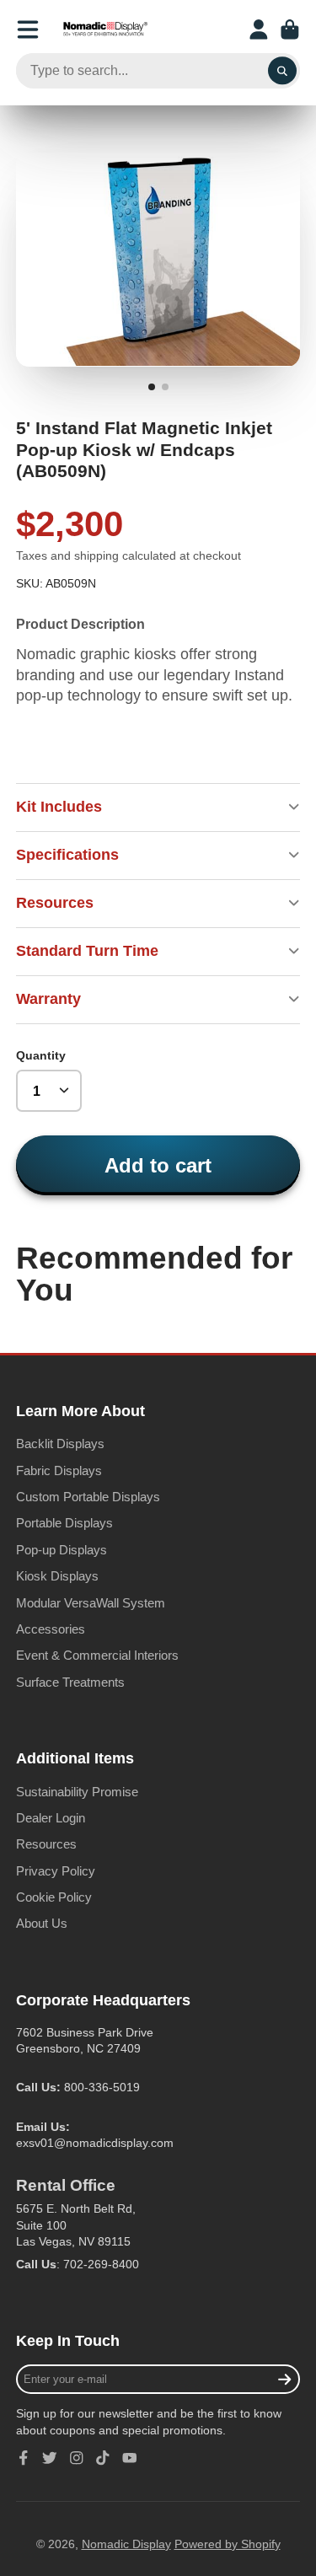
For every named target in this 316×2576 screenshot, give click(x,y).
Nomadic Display (126, 2544)
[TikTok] (103, 2458)
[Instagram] (77, 2458)
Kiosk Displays (57, 1576)
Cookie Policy (54, 1897)
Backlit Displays (60, 1444)
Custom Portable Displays (88, 1497)
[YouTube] (130, 2458)
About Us (42, 1923)
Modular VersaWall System (91, 1603)
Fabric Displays (59, 1470)
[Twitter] (50, 2458)
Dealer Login (51, 1818)
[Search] (282, 71)
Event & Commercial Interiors (97, 1655)
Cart (290, 30)
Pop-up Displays (62, 1550)
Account (259, 30)
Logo (105, 30)
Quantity (41, 1055)
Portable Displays (64, 1523)
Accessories (51, 1629)
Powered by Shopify (228, 2544)
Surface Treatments (70, 1682)
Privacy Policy (56, 1871)
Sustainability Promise (77, 1792)
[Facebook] (24, 2458)
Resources (46, 1844)
